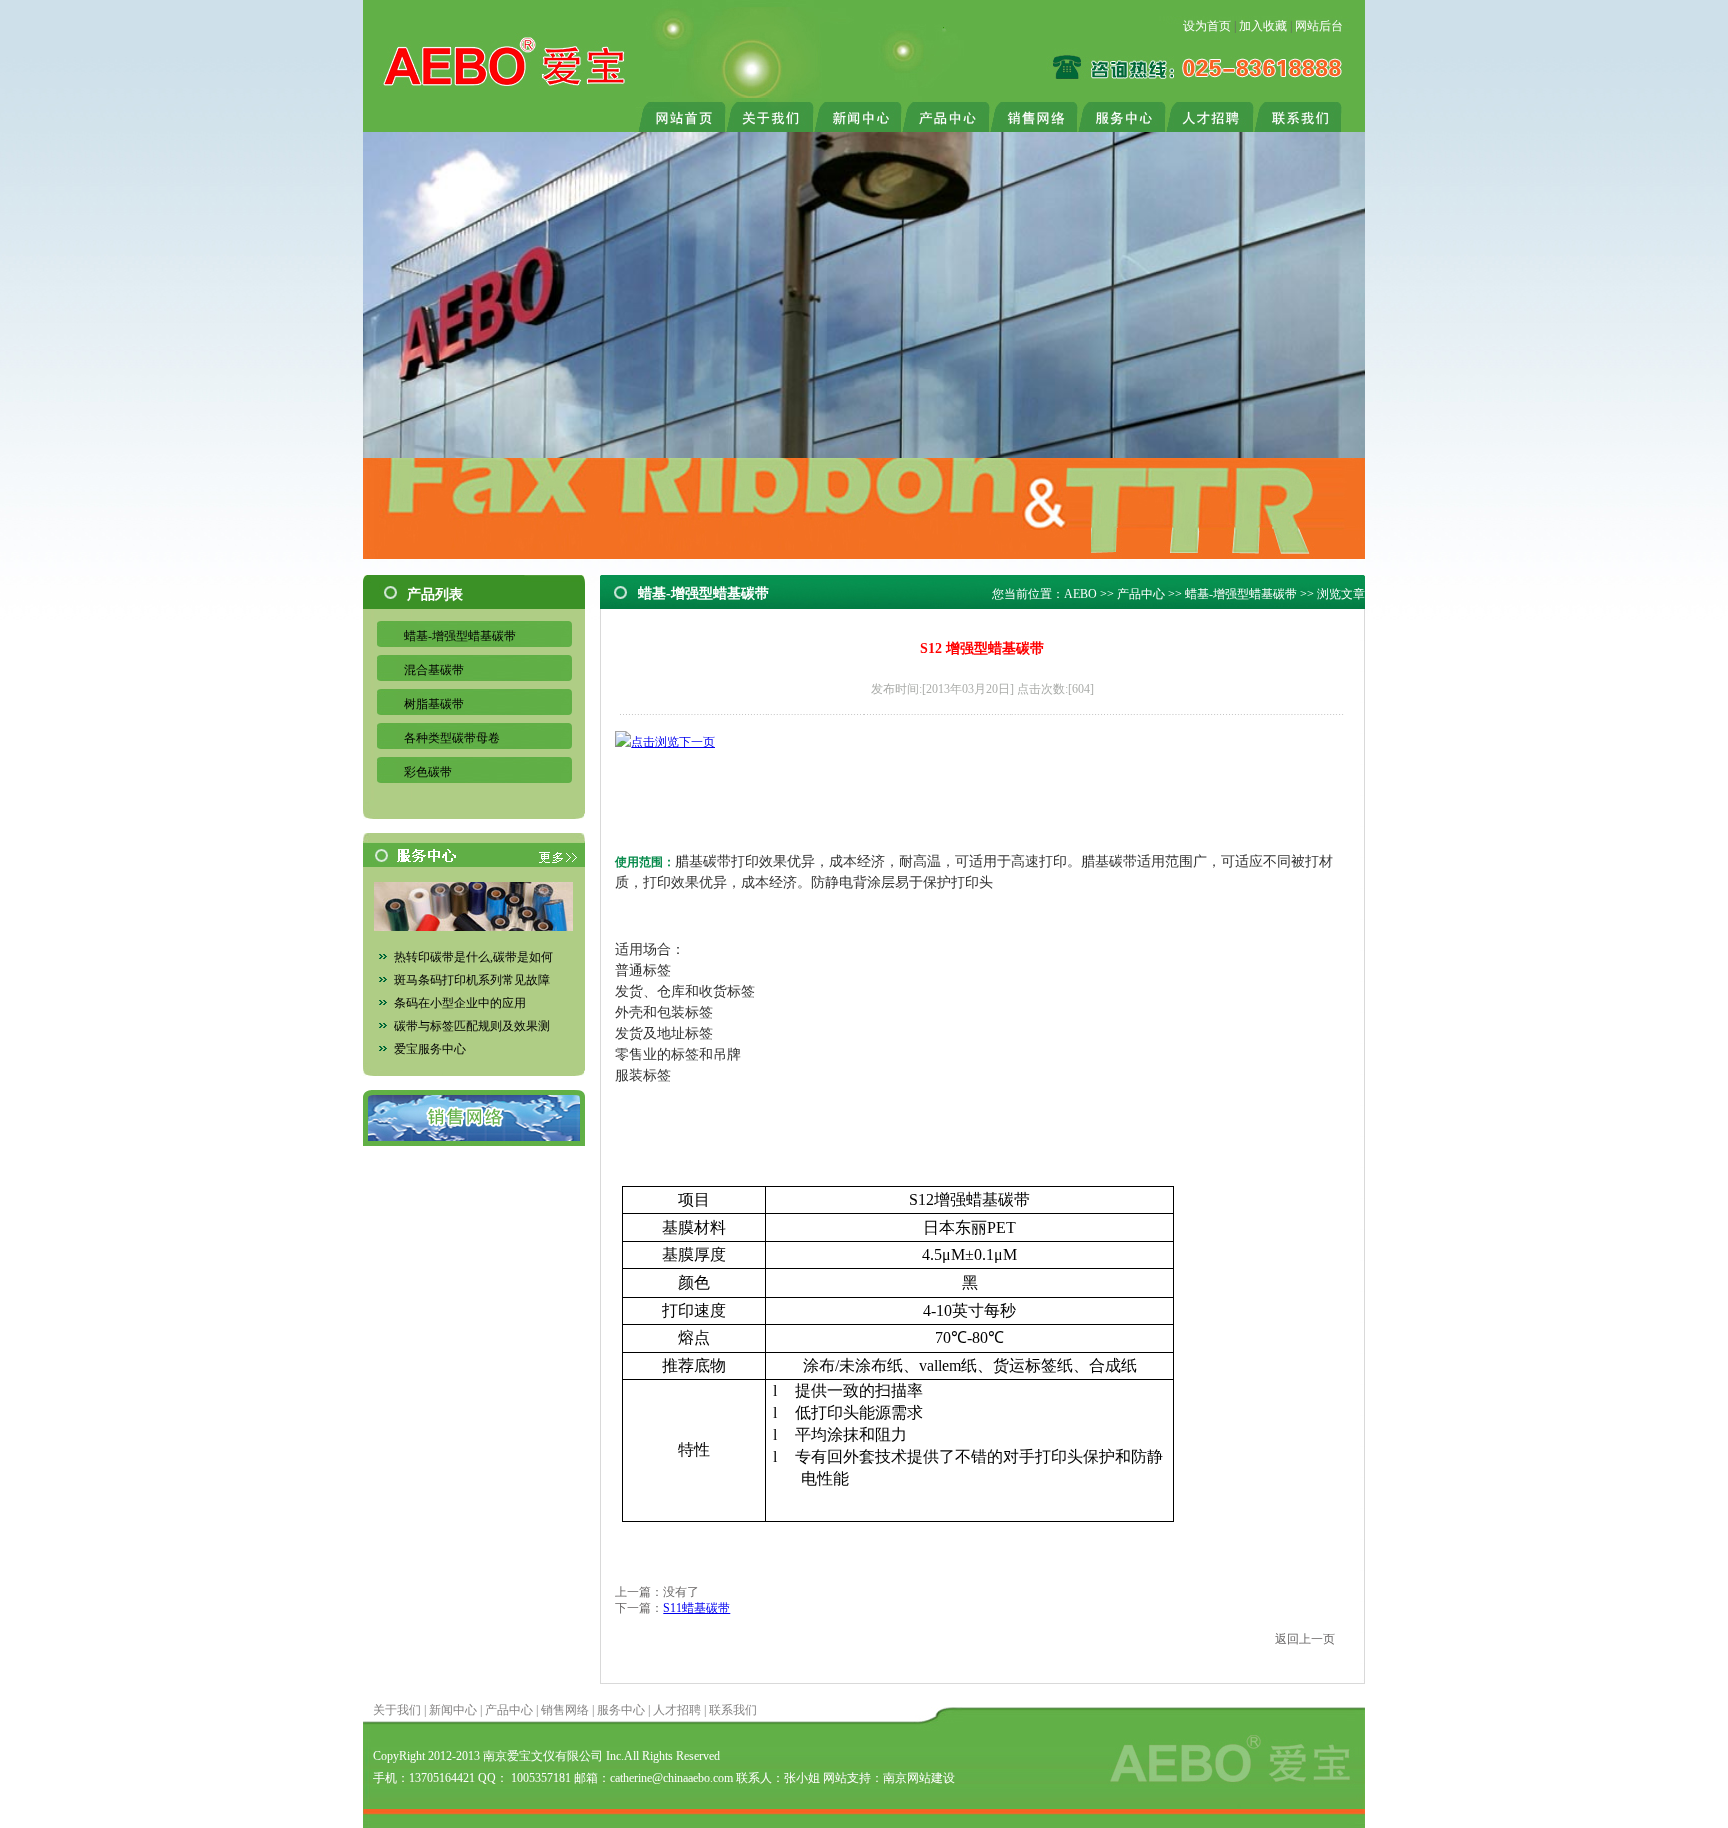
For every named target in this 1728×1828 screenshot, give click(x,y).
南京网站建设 (919, 1778)
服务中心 (621, 1710)
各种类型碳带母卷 (452, 738)
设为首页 (1207, 26)
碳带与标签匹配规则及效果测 (472, 1026)
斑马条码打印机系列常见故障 (472, 980)
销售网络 (565, 1710)
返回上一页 (1305, 1639)
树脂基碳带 (434, 704)
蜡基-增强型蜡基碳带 (460, 636)
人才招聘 (677, 1710)
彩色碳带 (428, 772)
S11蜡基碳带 (696, 1608)
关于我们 (397, 1710)
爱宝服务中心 (430, 1049)
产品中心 (1141, 594)
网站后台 (1319, 26)
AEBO (1080, 594)
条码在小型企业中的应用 (460, 1003)
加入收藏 (1263, 26)
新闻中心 (453, 1710)
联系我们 (733, 1710)
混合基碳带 (434, 670)
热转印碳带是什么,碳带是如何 (473, 957)
